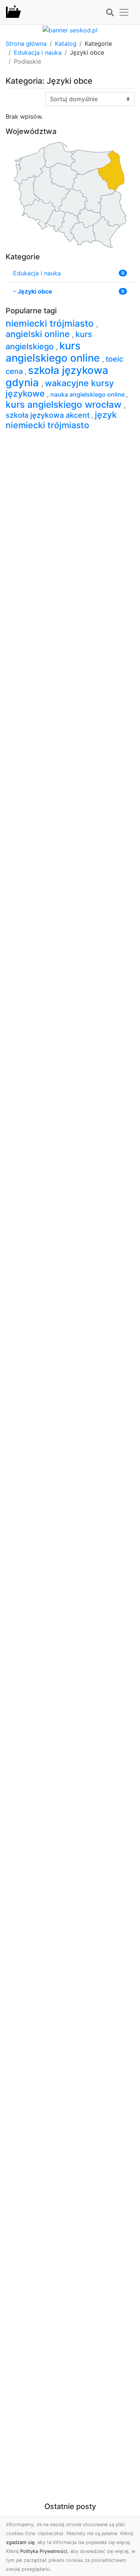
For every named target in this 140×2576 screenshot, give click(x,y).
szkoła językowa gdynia (57, 376)
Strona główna (26, 44)
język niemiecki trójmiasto (61, 420)
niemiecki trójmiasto (51, 323)
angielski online (39, 334)
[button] (110, 13)
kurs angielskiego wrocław (65, 404)
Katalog (66, 44)
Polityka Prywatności (44, 2551)
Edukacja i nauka (38, 52)
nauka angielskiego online (88, 394)
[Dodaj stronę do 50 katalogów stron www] (70, 29)
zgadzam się (20, 2542)
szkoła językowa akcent (49, 415)
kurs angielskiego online (54, 352)
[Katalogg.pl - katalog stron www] (13, 12)
